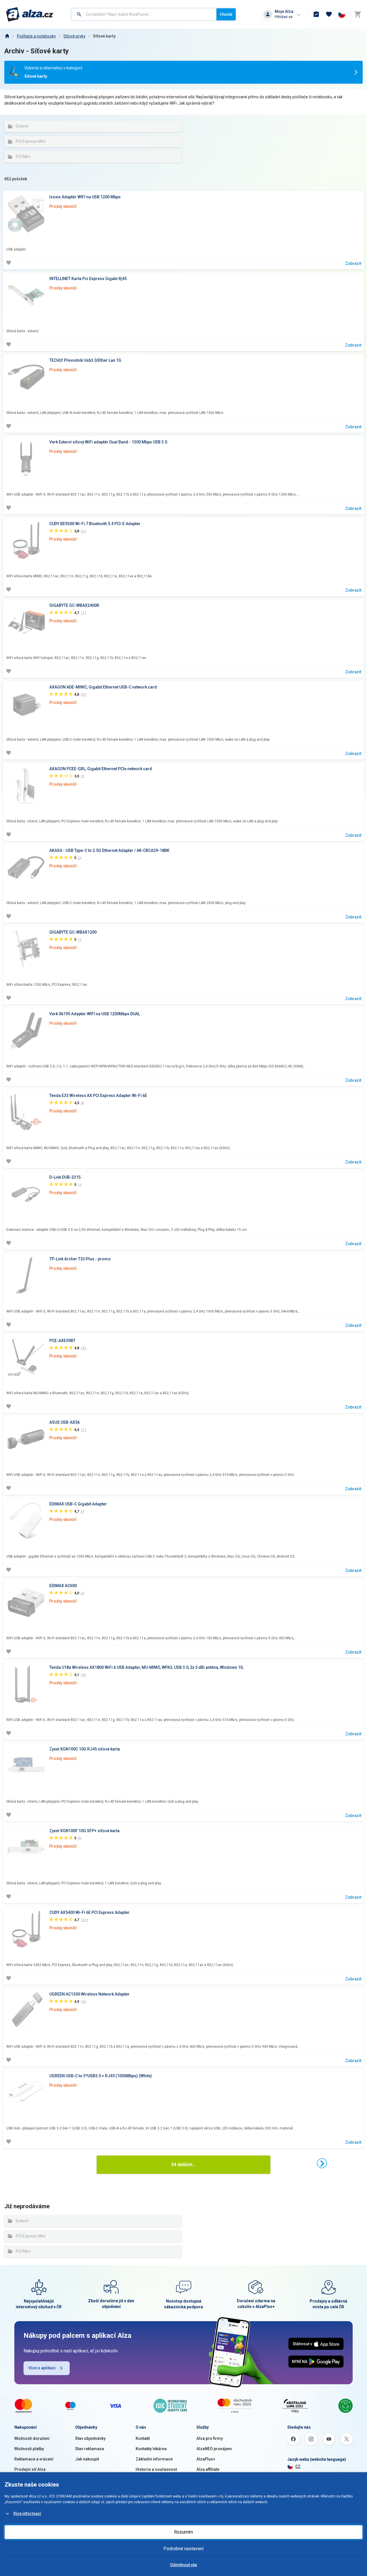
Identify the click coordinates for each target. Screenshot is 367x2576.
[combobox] (144, 14)
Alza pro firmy (210, 2438)
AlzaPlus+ (206, 2459)
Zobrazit (353, 263)
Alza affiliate (208, 2469)
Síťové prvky (74, 36)
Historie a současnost (156, 2469)
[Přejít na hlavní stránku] (30, 14)
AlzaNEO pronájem (214, 2449)
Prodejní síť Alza (30, 2469)
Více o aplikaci (42, 2368)
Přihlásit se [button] (284, 17)
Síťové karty (104, 36)
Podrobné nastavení (183, 2549)
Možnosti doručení (32, 2438)
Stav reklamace (90, 2449)
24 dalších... (183, 2165)
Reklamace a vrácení (34, 2459)
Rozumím (183, 2532)
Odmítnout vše (183, 2565)
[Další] (322, 2163)
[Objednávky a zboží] (316, 14)
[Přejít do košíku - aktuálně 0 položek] (358, 14)
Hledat (226, 14)
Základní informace (154, 2459)
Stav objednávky (90, 2438)
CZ (298, 2467)
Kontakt (143, 2438)
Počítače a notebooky (36, 36)
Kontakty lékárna (151, 2449)
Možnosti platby (29, 2449)
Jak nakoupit (87, 2459)
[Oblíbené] (329, 14)
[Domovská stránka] (7, 36)
